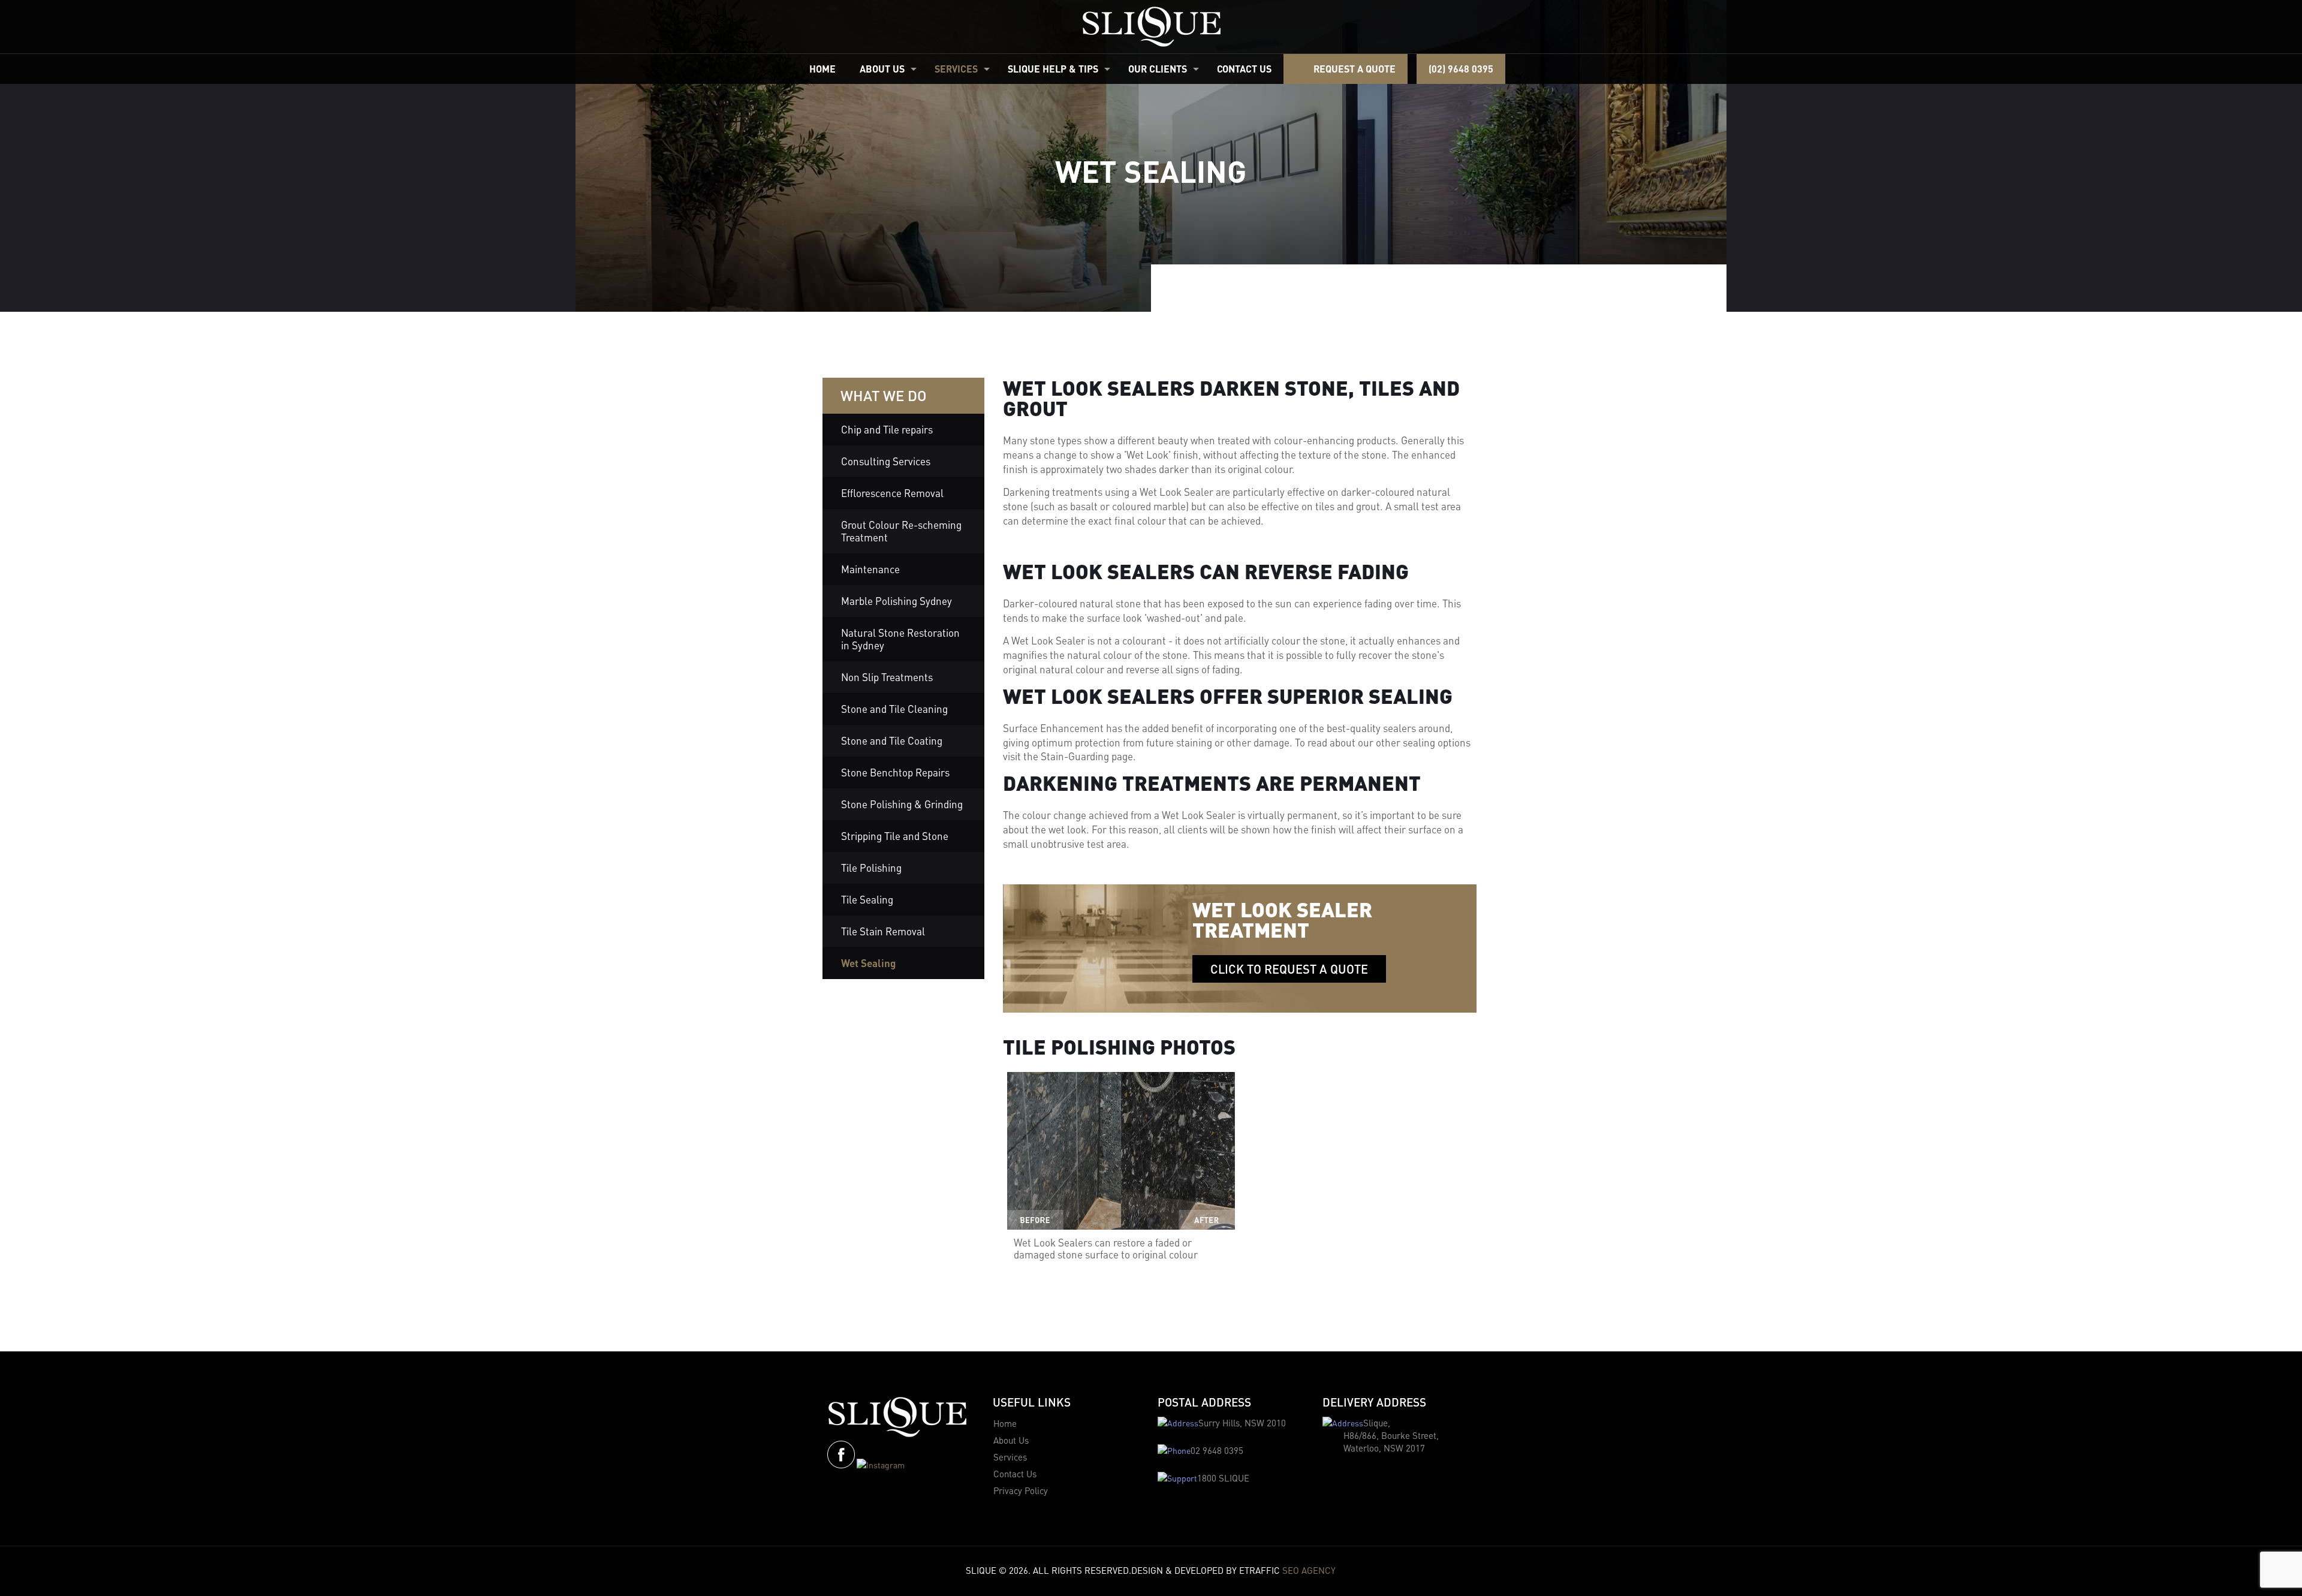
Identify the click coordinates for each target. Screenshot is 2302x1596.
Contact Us (1015, 1474)
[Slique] (1151, 27)
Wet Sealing (868, 963)
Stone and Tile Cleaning (894, 709)
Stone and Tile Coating (892, 740)
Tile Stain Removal (883, 931)
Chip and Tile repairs (887, 429)
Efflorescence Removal (892, 493)
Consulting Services (886, 461)
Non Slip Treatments (887, 677)
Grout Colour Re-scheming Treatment (901, 531)
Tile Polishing (871, 868)
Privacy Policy (1021, 1490)
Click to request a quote (1289, 969)
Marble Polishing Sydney (897, 601)
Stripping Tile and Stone (895, 836)
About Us (1011, 1440)
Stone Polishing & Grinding (902, 804)
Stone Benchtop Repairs (895, 772)
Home (1005, 1423)
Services (1010, 1457)
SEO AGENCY (1309, 1570)
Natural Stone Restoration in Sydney (900, 639)
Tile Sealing (867, 899)
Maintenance (870, 569)
